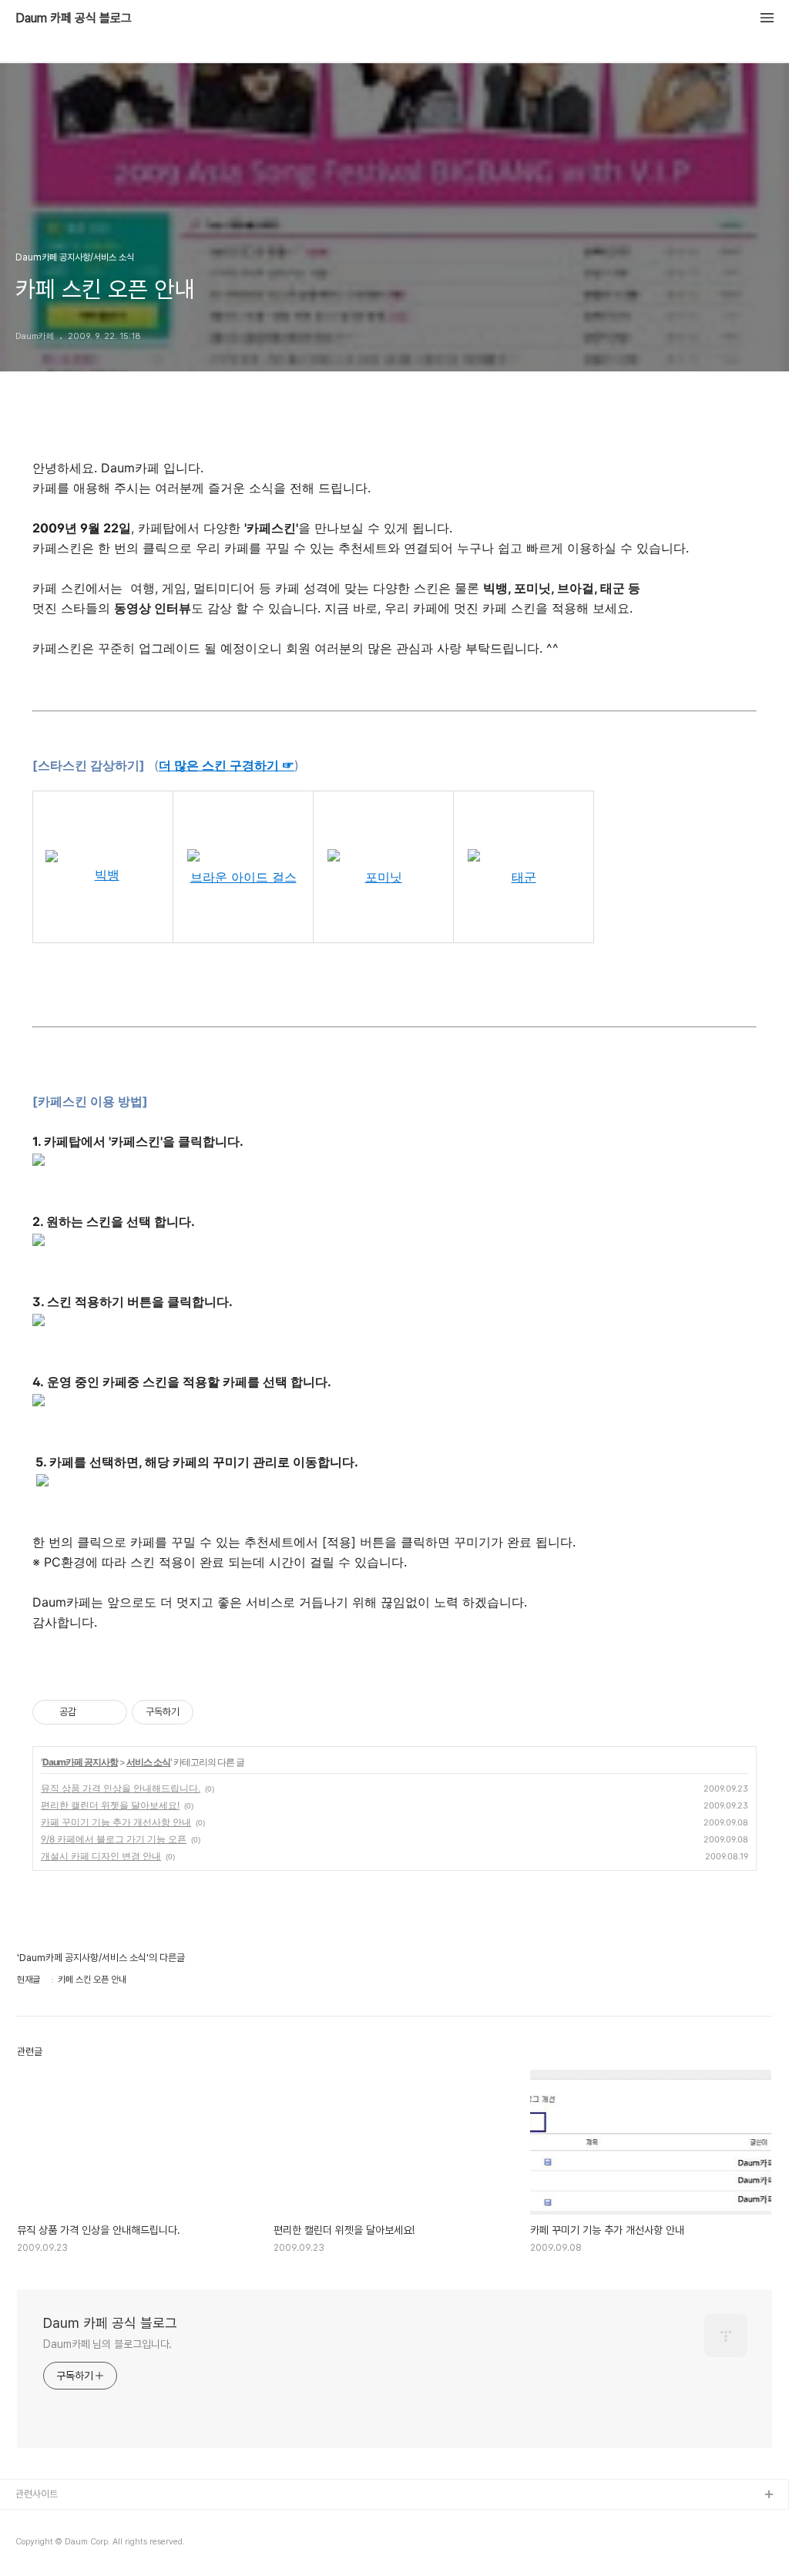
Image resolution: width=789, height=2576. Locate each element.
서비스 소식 (148, 1762)
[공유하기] (91, 1712)
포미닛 (384, 877)
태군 (524, 877)
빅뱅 (107, 875)
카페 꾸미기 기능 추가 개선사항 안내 (116, 1822)
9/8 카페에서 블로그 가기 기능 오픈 (114, 1839)
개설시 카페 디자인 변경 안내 (101, 1856)
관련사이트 (37, 2494)
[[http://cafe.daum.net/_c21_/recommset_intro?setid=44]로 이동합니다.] (245, 857)
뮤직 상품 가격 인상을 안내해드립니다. (121, 1788)
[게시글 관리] (110, 1712)
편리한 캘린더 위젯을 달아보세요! (110, 1805)
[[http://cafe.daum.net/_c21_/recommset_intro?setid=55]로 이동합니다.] (525, 857)
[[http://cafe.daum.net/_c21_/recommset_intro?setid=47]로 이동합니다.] (385, 857)
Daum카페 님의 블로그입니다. (107, 2344)
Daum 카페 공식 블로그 (74, 18)
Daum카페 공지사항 (80, 1762)
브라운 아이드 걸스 (243, 877)
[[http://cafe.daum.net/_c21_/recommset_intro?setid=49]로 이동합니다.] (103, 857)
